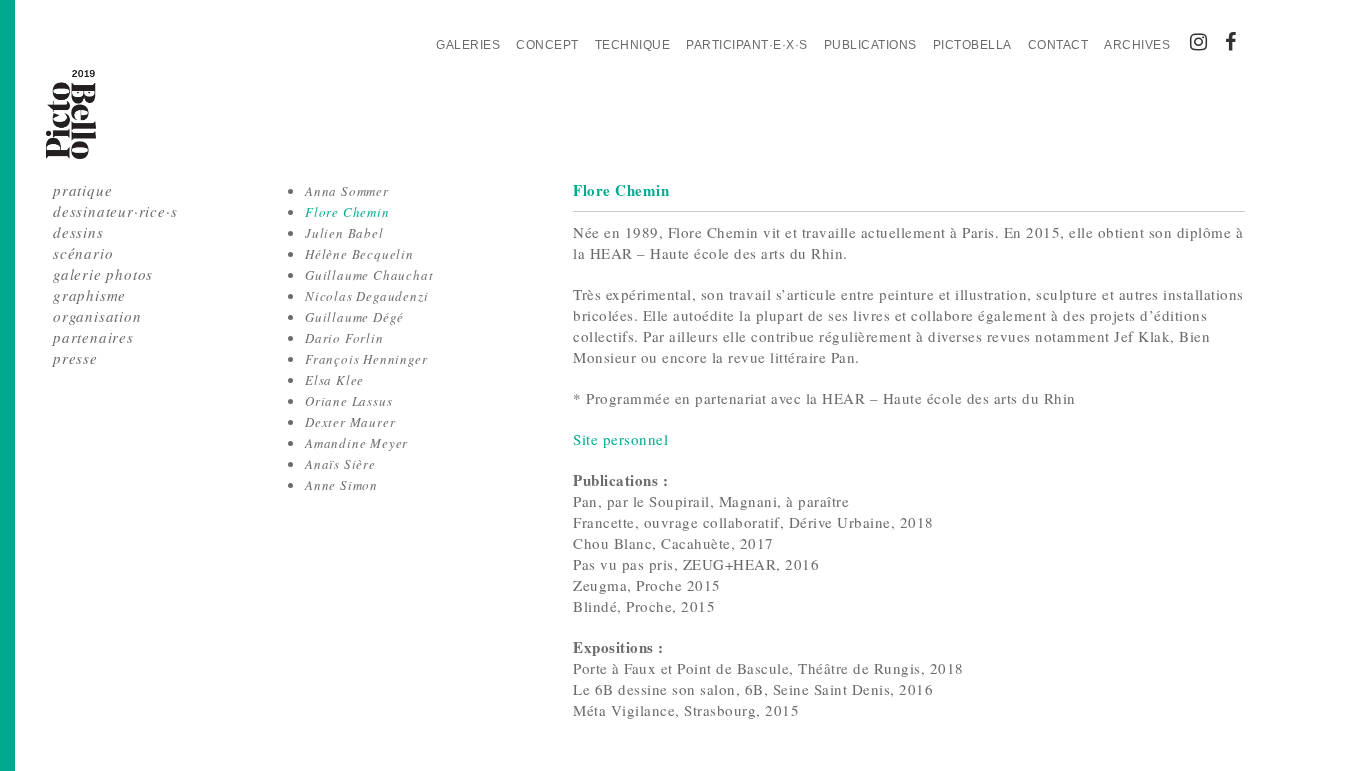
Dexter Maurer (350, 422)
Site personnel (620, 439)
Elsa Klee (334, 380)
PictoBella (972, 45)
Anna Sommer (347, 191)
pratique (82, 190)
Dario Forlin (344, 338)
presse (75, 358)
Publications (870, 45)
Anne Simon (341, 485)
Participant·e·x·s (747, 45)
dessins (78, 232)
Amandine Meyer (356, 443)
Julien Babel (344, 233)
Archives (1137, 45)
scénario (83, 253)
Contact (1058, 45)
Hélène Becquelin (359, 254)
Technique (633, 45)
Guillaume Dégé (354, 317)
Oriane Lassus (348, 401)
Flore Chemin (347, 212)
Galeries (468, 45)
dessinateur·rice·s (115, 211)
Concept (547, 45)
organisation (97, 316)
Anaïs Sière (340, 464)
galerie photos (103, 274)
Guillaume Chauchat (369, 275)
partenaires (93, 337)
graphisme (89, 295)
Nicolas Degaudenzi (366, 296)
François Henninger (366, 359)
